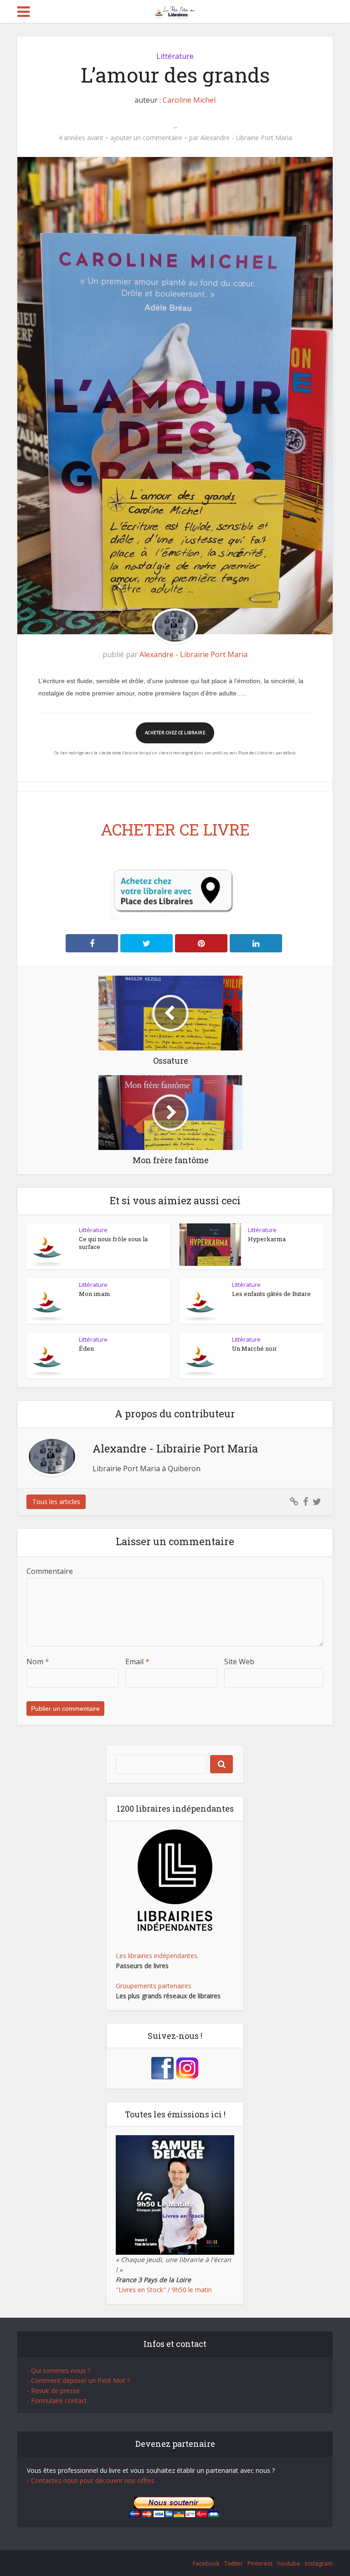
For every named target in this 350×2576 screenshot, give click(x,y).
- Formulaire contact (57, 2401)
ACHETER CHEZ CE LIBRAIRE (175, 733)
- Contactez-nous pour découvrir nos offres (91, 2480)
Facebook (206, 2563)
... (175, 125)
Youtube (289, 2563)
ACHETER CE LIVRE (175, 829)
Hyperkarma (267, 1239)
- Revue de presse (53, 2391)
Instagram (319, 2563)
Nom (38, 1662)
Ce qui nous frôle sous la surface (113, 1243)
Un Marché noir (255, 1348)
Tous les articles (56, 1502)
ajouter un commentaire (146, 138)
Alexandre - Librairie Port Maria (246, 138)
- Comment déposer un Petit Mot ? (78, 2380)
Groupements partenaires (154, 1986)
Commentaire (50, 1571)
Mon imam (95, 1294)
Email (137, 1662)
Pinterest (260, 2563)
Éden (86, 1348)
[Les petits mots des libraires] (175, 11)
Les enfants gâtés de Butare (271, 1294)
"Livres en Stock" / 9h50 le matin (164, 2290)
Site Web (239, 1662)
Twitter (234, 2563)
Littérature (175, 56)
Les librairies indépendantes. (157, 1956)
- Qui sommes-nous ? (59, 2370)
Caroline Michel (189, 100)
